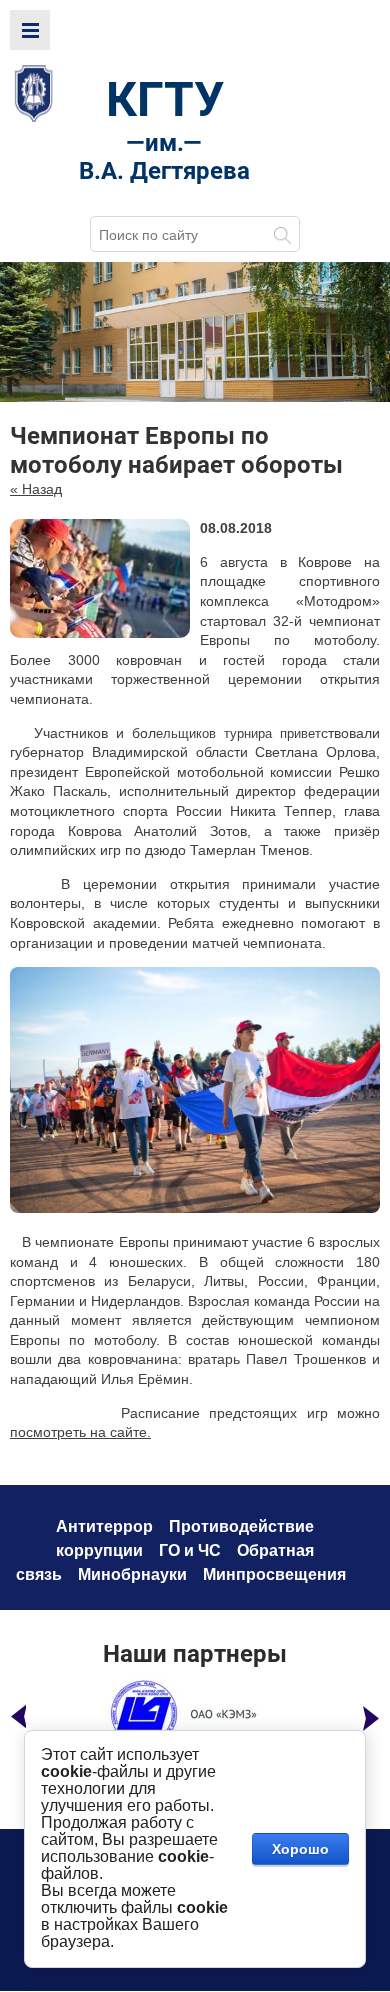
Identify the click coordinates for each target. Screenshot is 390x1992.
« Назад (36, 489)
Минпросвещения (274, 1574)
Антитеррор (104, 1526)
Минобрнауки (132, 1574)
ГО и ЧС (190, 1550)
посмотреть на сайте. (80, 1432)
